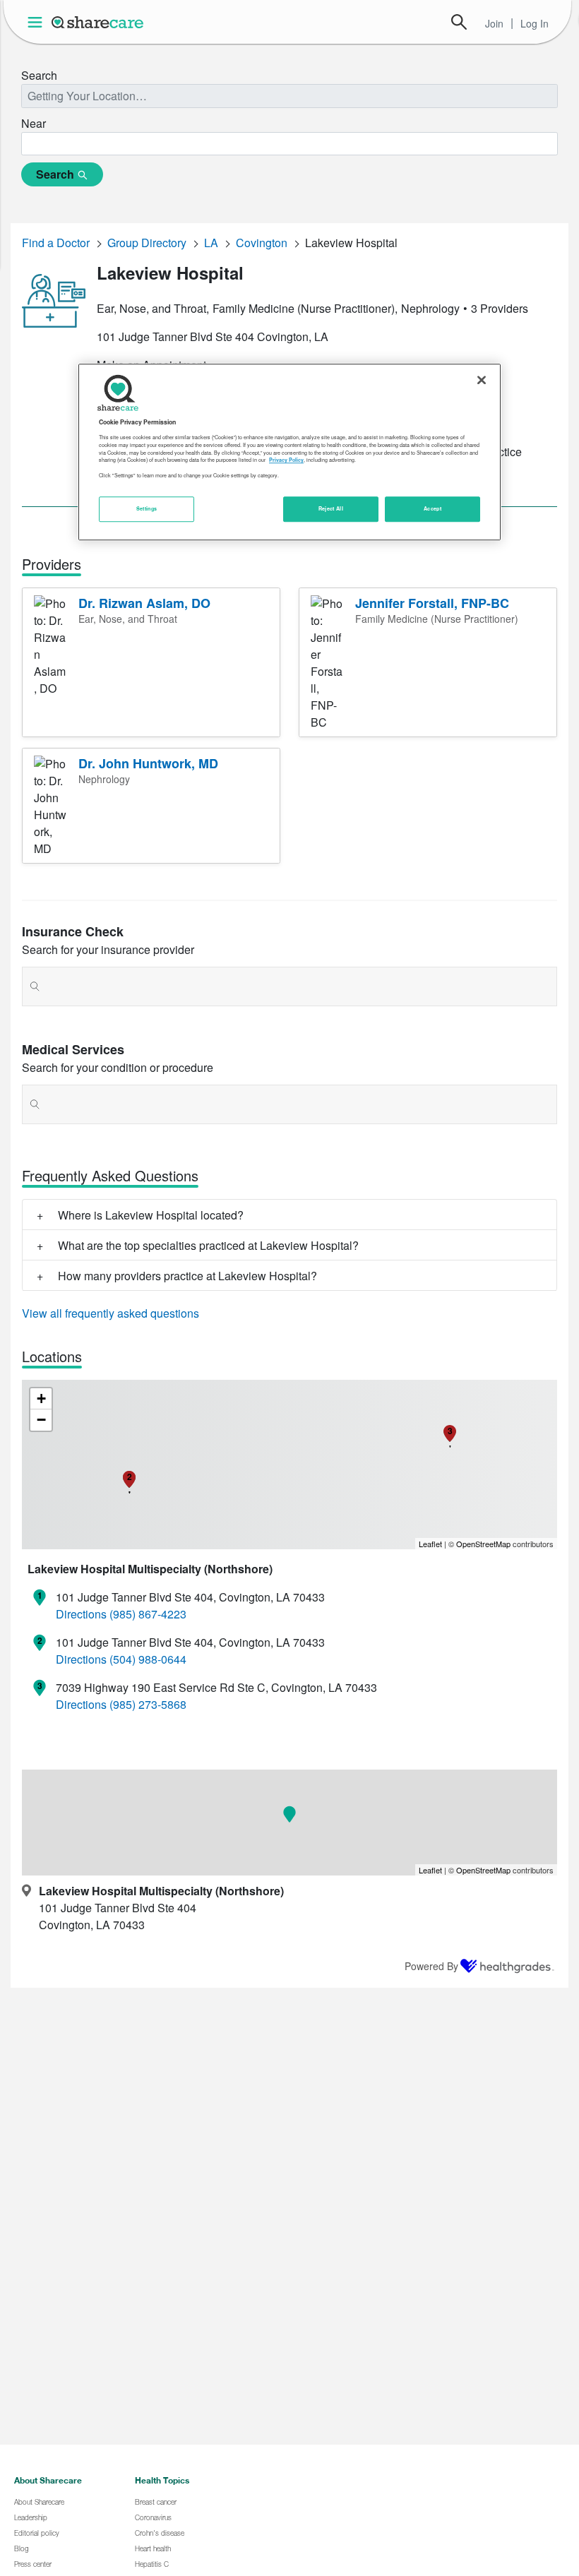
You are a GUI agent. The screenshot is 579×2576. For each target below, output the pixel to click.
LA (211, 243)
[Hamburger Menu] (38, 22)
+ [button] (41, 1399)
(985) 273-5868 (148, 1704)
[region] (289, 452)
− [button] (41, 1420)
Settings (147, 509)
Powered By (431, 1966)
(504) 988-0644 (148, 1659)
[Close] (482, 380)
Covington (262, 243)
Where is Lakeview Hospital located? (151, 1215)
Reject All (331, 509)
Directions (81, 1614)
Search (459, 22)
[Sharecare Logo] (98, 22)
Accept (432, 509)
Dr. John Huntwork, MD (148, 763)
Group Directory (147, 243)
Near (34, 123)
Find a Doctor (56, 243)
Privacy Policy (286, 460)
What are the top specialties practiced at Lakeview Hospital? (208, 1245)
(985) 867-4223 (148, 1614)
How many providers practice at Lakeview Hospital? (187, 1276)
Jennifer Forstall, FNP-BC (432, 603)
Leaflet (430, 1544)
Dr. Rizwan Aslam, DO (144, 603)
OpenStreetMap (483, 1544)
